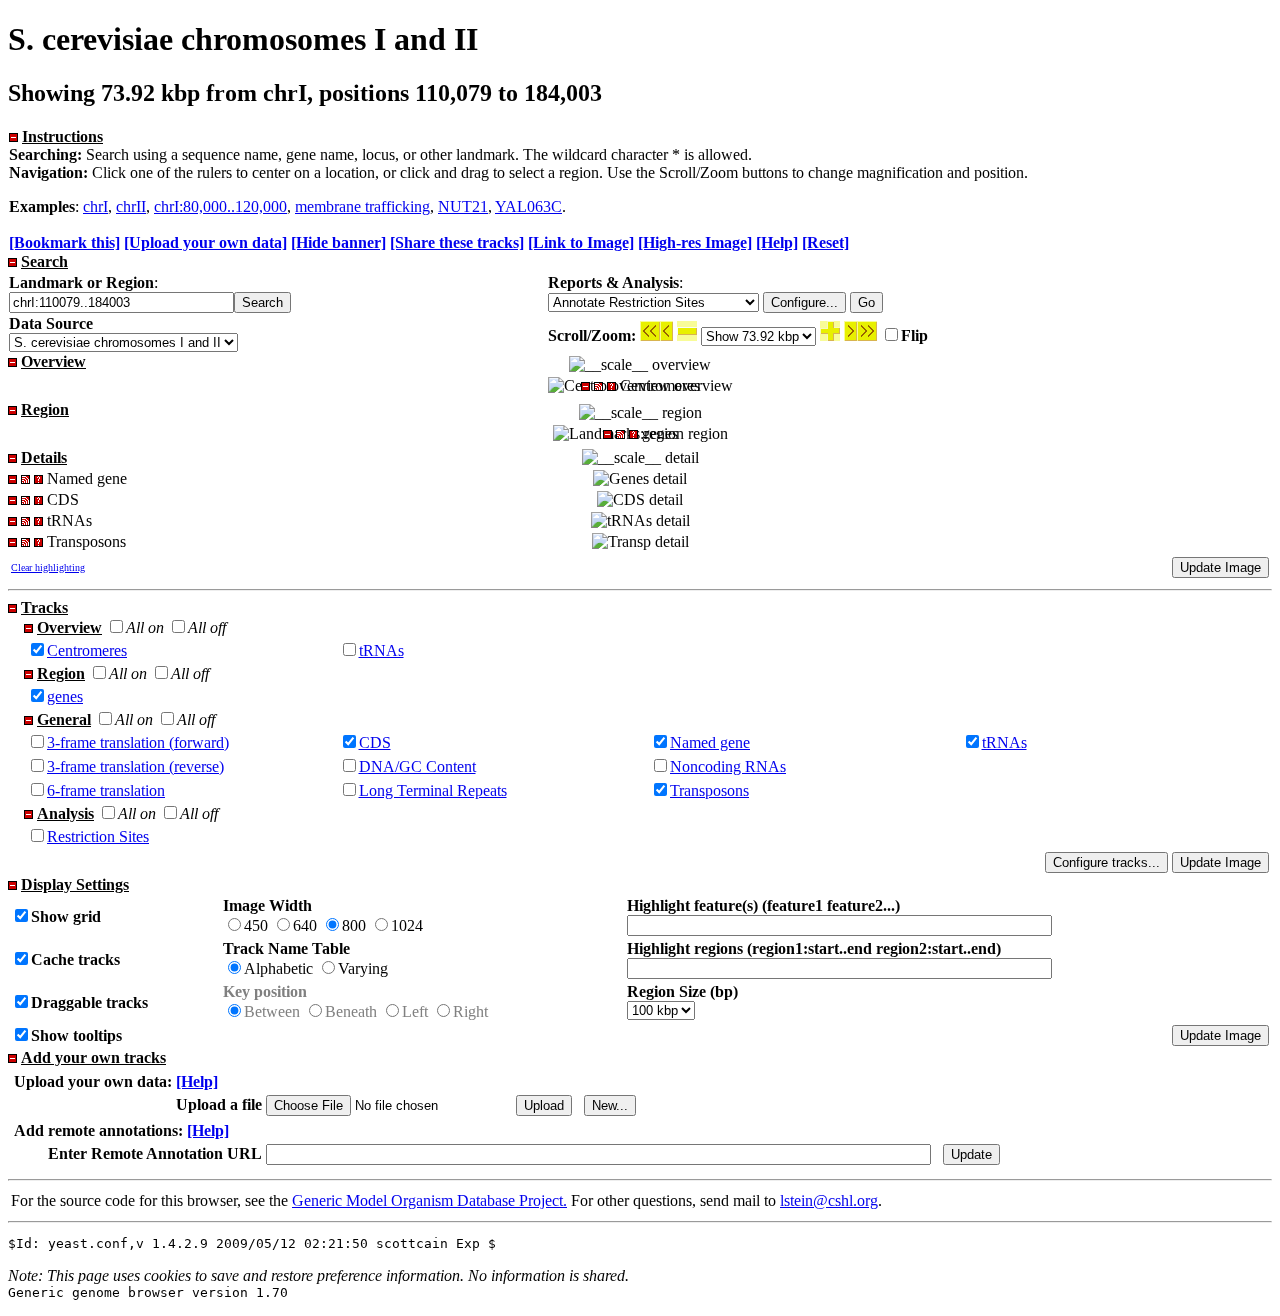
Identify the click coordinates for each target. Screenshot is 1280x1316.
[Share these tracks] (457, 242)
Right (470, 1011)
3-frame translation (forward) (138, 742)
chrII (131, 206)
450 (256, 925)
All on (145, 627)
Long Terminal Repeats (433, 790)
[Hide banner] (338, 242)
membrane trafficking (362, 206)
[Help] (777, 242)
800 (354, 925)
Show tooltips (76, 1035)
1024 (407, 925)
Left (415, 1011)
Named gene (710, 742)
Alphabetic (278, 968)
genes (65, 696)
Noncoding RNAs (728, 766)
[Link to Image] (581, 242)
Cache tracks (75, 959)
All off (207, 627)
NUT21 (463, 206)
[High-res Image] (695, 242)
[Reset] (825, 242)
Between (272, 1011)
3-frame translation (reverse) (135, 766)
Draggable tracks (89, 1002)
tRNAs (381, 650)
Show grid (66, 916)
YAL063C (528, 206)
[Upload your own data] (205, 242)
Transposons (709, 790)
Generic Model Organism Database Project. (429, 1200)
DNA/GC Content (417, 766)
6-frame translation (106, 790)
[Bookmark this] (64, 242)
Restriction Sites (98, 836)
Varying (363, 968)
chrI (95, 206)
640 (305, 925)
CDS (375, 742)
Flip (914, 335)
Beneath (351, 1011)
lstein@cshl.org (829, 1200)
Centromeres (87, 650)
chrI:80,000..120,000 (220, 206)
